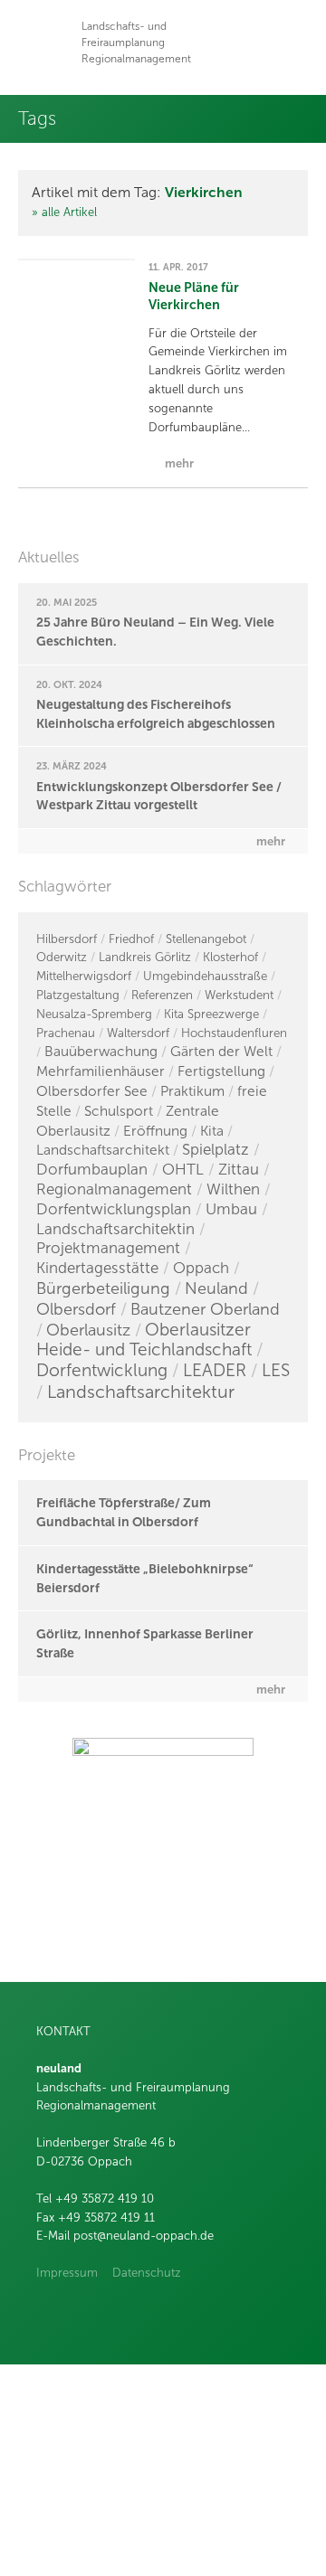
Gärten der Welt (221, 1051)
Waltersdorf (138, 1033)
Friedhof (131, 939)
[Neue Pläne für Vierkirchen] (77, 259)
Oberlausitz (88, 1330)
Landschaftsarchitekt (103, 1150)
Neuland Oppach (43, 43)
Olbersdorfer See (92, 1091)
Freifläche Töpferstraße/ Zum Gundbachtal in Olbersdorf (124, 1512)
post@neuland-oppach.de (144, 2236)
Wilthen (233, 1189)
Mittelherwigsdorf (84, 976)
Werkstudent (239, 995)
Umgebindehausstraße (205, 976)
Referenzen (162, 995)
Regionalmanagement (114, 1189)
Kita (212, 1131)
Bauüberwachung (101, 1051)
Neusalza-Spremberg (94, 1014)
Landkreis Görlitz (145, 957)
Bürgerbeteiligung (103, 1288)
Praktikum (192, 1091)
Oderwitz (62, 957)
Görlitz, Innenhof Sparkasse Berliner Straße (145, 1643)
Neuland (216, 1288)
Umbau (231, 1209)
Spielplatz (216, 1150)
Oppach (201, 1268)
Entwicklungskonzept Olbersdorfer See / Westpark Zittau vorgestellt (159, 796)
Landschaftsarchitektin (115, 1229)
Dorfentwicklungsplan (114, 1209)
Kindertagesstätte (97, 1268)
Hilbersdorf (67, 939)
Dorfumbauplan (92, 1170)
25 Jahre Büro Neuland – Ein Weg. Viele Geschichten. (155, 632)
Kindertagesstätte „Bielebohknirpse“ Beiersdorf (145, 1578)
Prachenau (66, 1033)
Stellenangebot (206, 939)
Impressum (67, 2273)
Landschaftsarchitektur (141, 1392)
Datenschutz (147, 2273)
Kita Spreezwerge (211, 1014)
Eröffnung (155, 1131)
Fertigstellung (221, 1071)
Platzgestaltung (78, 995)
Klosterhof (230, 957)
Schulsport (119, 1111)
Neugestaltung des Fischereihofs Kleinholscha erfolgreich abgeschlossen (156, 714)
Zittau (239, 1170)
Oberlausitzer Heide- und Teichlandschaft (144, 1340)
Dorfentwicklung (102, 1370)
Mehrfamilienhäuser (101, 1071)
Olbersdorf (76, 1309)
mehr (271, 841)
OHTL (183, 1170)
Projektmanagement (108, 1248)
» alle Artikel (64, 212)
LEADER (215, 1370)
